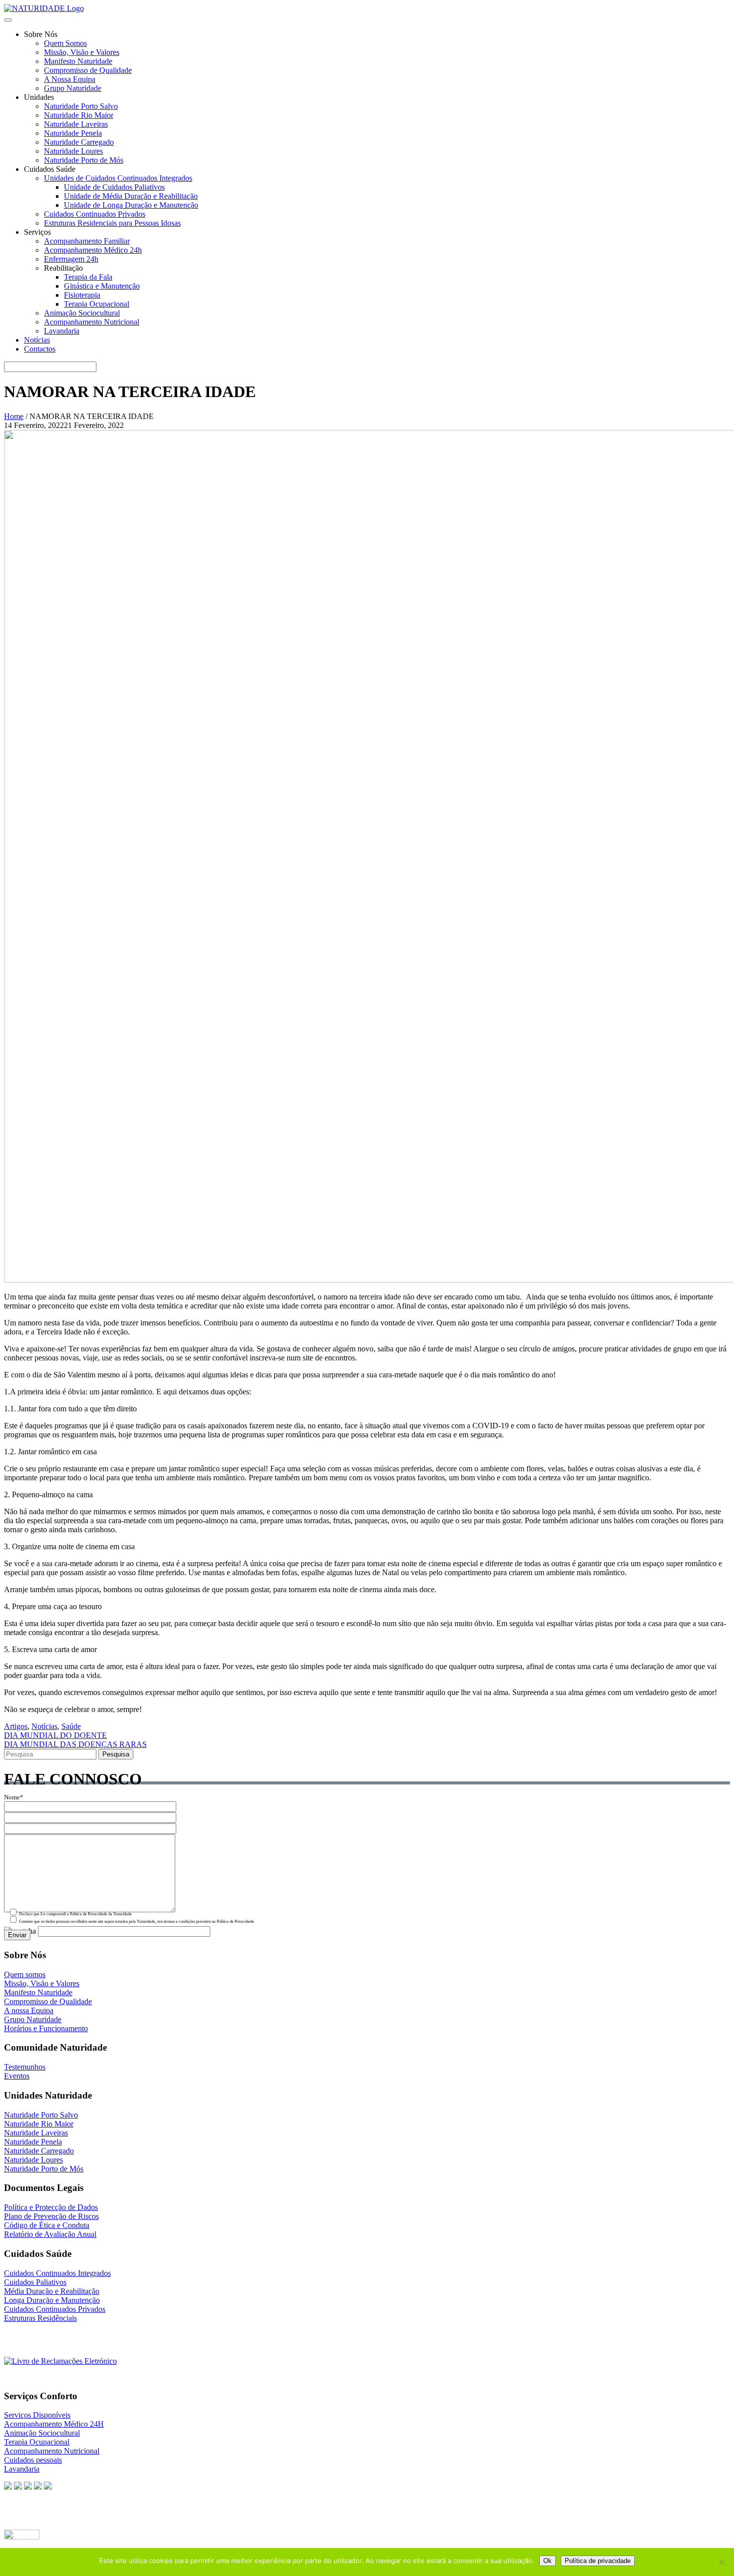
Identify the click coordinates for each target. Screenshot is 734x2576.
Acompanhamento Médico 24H (54, 2424)
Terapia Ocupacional (97, 304)
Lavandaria (62, 331)
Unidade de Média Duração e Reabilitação (131, 196)
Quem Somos (65, 43)
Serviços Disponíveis (37, 2415)
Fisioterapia (82, 295)
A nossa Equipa (29, 2010)
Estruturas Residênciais (40, 2318)
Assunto (15, 1819)
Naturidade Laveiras (76, 124)
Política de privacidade (598, 2561)
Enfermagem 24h (71, 259)
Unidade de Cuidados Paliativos (114, 187)
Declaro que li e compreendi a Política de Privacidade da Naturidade (75, 1914)
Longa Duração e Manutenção (52, 2300)
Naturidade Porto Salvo (81, 106)
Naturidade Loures (73, 151)
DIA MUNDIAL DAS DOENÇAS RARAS (75, 1744)
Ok (548, 2561)
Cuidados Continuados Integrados (57, 2273)
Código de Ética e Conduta (47, 2225)
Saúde (71, 1726)
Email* (14, 1808)
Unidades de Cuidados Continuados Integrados (118, 178)
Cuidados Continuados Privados (95, 214)
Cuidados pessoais (33, 2460)
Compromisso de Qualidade (88, 70)
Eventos (17, 2076)
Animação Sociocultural (82, 313)
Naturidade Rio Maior (79, 115)
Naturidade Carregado (79, 142)
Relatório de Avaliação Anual (50, 2234)
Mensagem (19, 1830)
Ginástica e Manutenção (102, 286)
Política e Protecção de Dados (51, 2207)
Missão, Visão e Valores (82, 52)
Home (14, 416)
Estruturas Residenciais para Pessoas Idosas (112, 223)
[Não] (722, 2562)
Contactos (40, 349)
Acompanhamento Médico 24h (93, 250)
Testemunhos (25, 2067)
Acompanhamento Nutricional (92, 322)
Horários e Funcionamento (46, 2028)
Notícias (37, 340)
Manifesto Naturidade (78, 61)
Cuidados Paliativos (35, 2282)
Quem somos (25, 1974)
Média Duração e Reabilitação (52, 2291)
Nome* (14, 1797)
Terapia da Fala (88, 277)
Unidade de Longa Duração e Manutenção (131, 205)
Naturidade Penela (73, 133)
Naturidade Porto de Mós (84, 160)
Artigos (16, 1726)
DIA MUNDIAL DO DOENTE (55, 1735)
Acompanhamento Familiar (87, 241)
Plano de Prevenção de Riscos (51, 2216)
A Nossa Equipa (70, 79)
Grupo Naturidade (73, 88)
